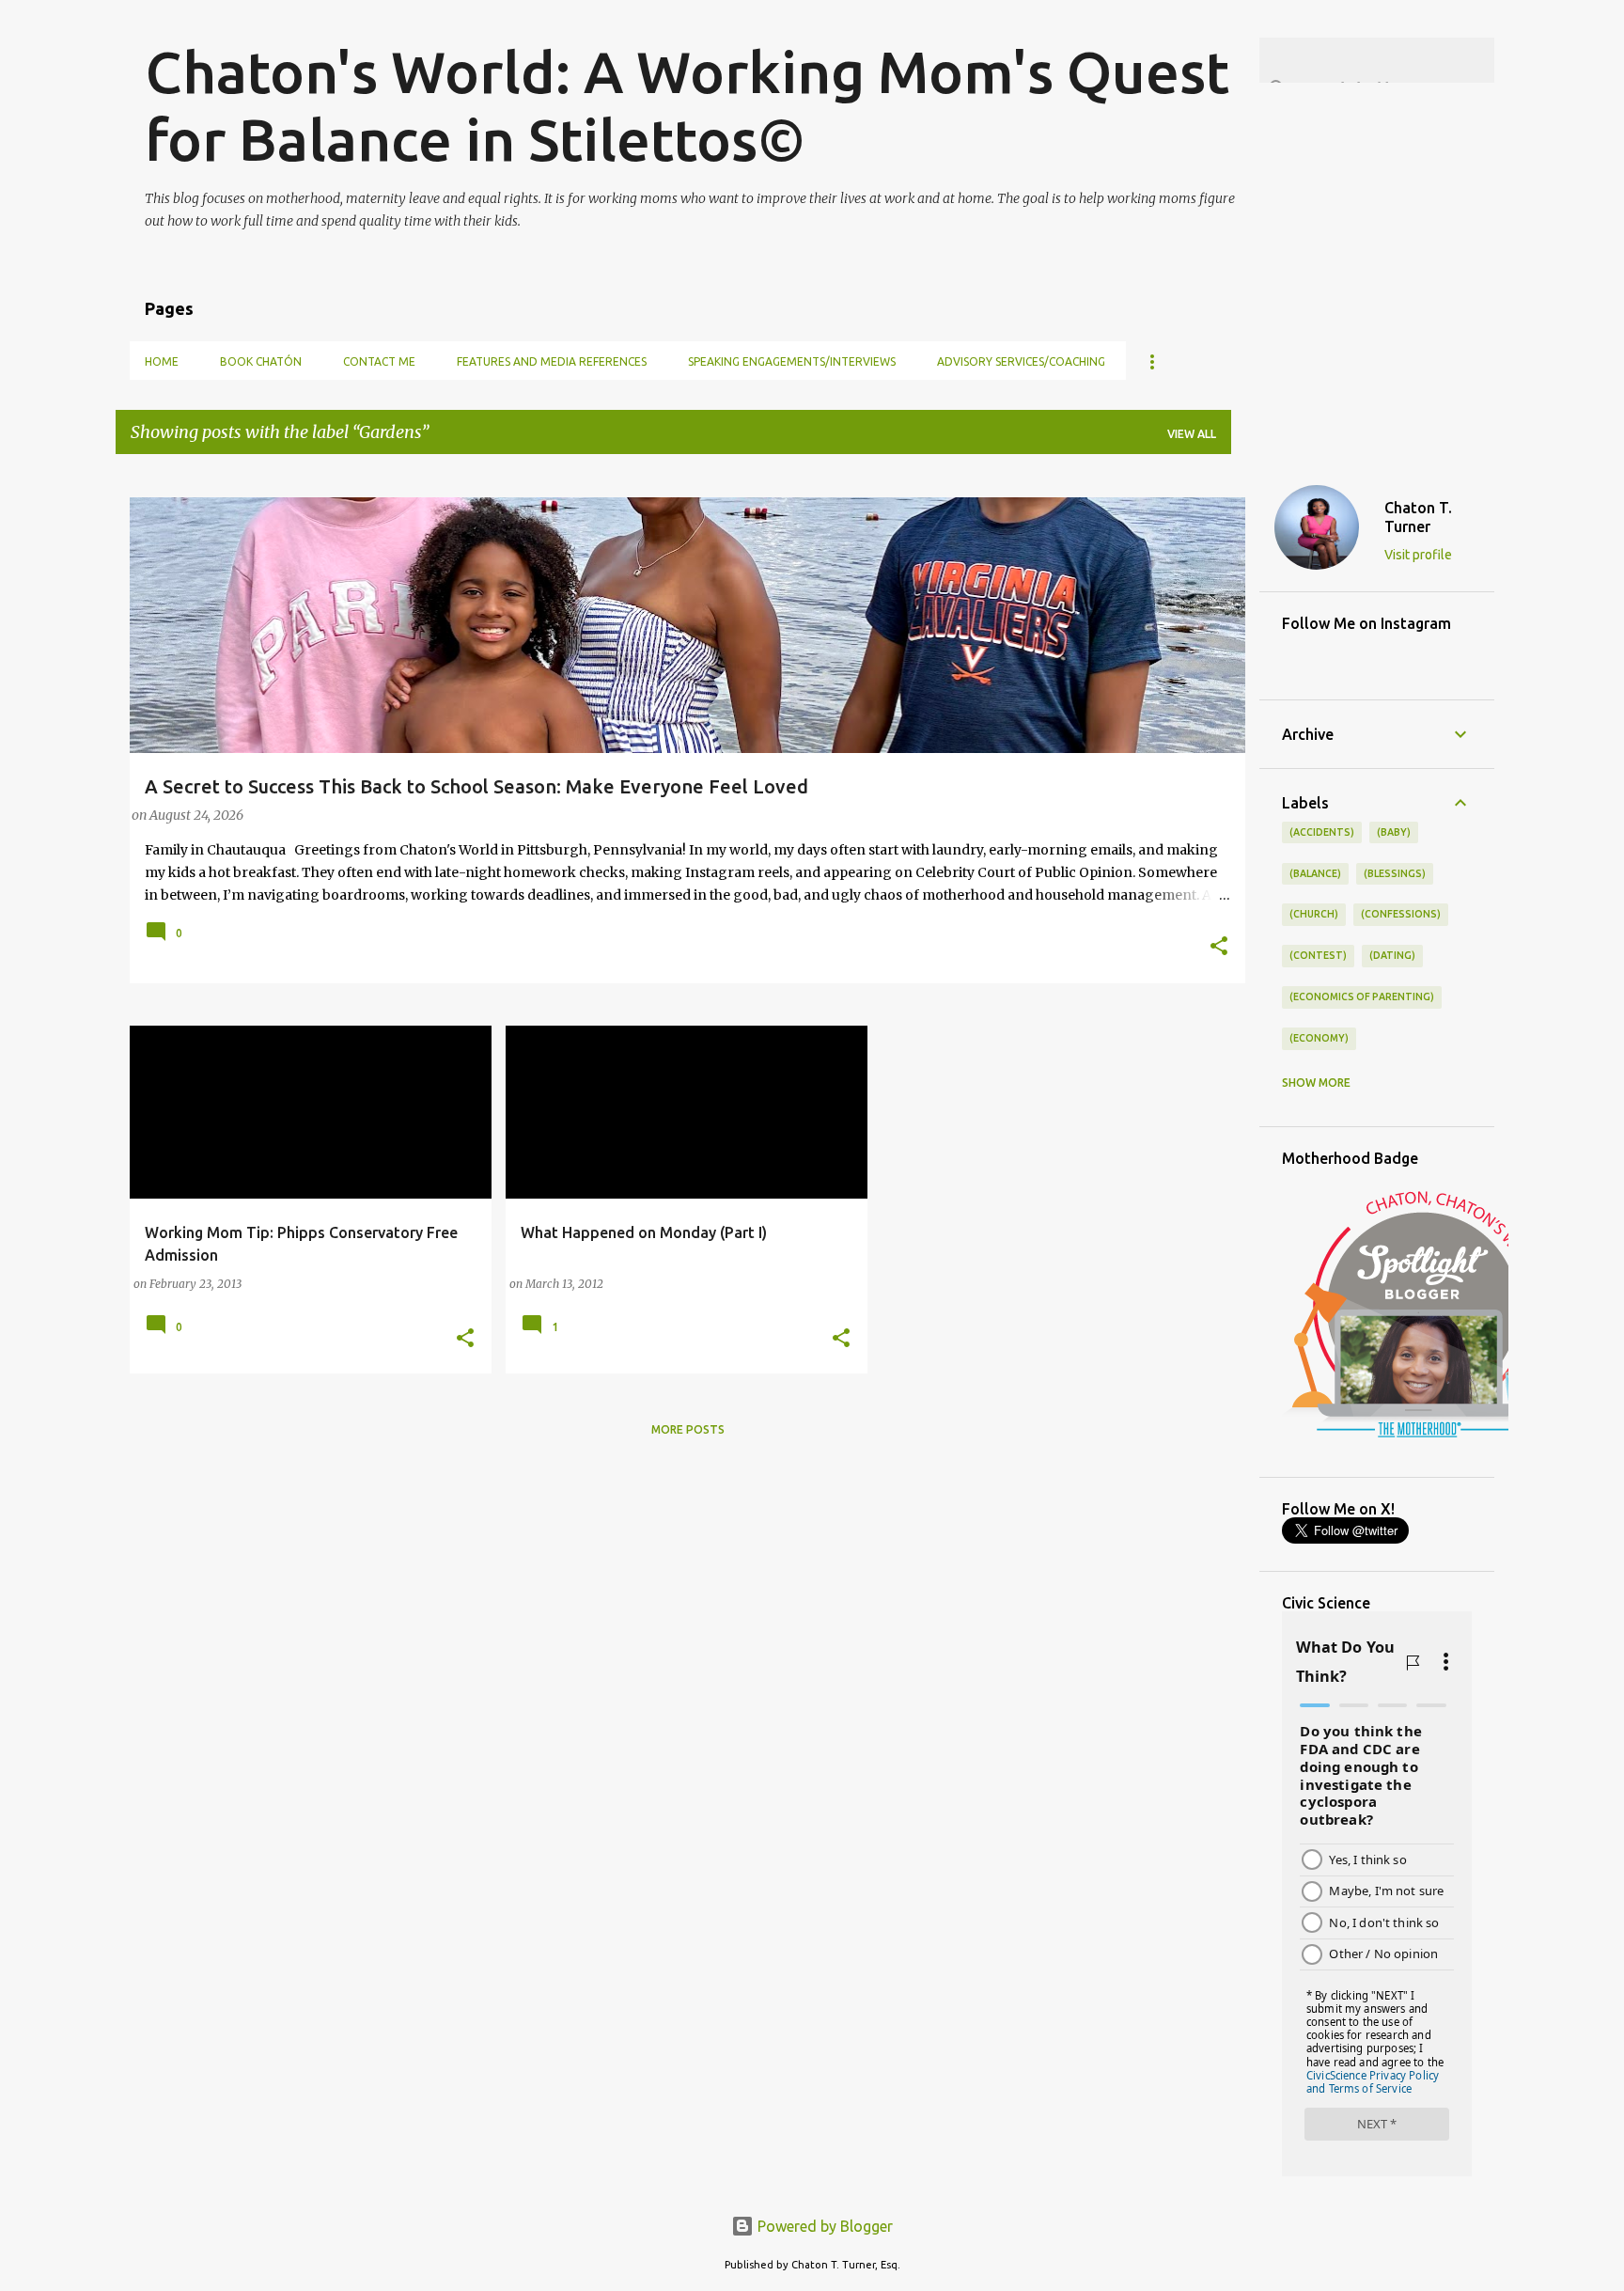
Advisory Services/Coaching (1021, 361)
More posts (688, 1429)
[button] (1219, 948)
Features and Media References (552, 361)
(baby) (1394, 832)
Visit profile (1418, 555)
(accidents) (1322, 832)
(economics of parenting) (1362, 996)
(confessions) (1401, 914)
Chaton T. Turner (1418, 517)
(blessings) (1395, 873)
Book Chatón (261, 361)
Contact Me (379, 361)
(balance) (1315, 873)
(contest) (1318, 955)
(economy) (1319, 1038)
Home (162, 361)
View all (1192, 434)
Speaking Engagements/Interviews (792, 361)
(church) (1314, 914)
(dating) (1392, 955)
